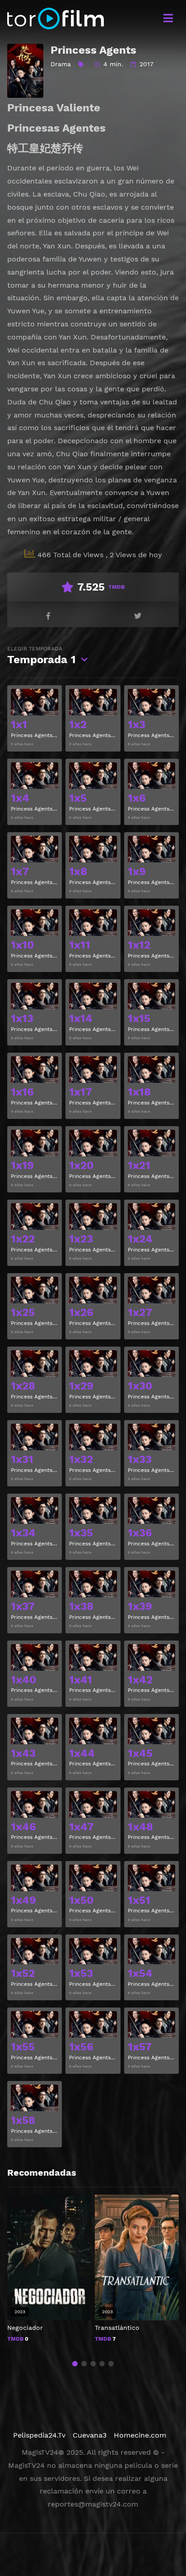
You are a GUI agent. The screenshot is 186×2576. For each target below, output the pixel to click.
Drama (61, 64)
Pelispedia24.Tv (39, 2435)
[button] (75, 2364)
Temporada (42, 656)
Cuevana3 (90, 2435)
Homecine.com (140, 2435)
